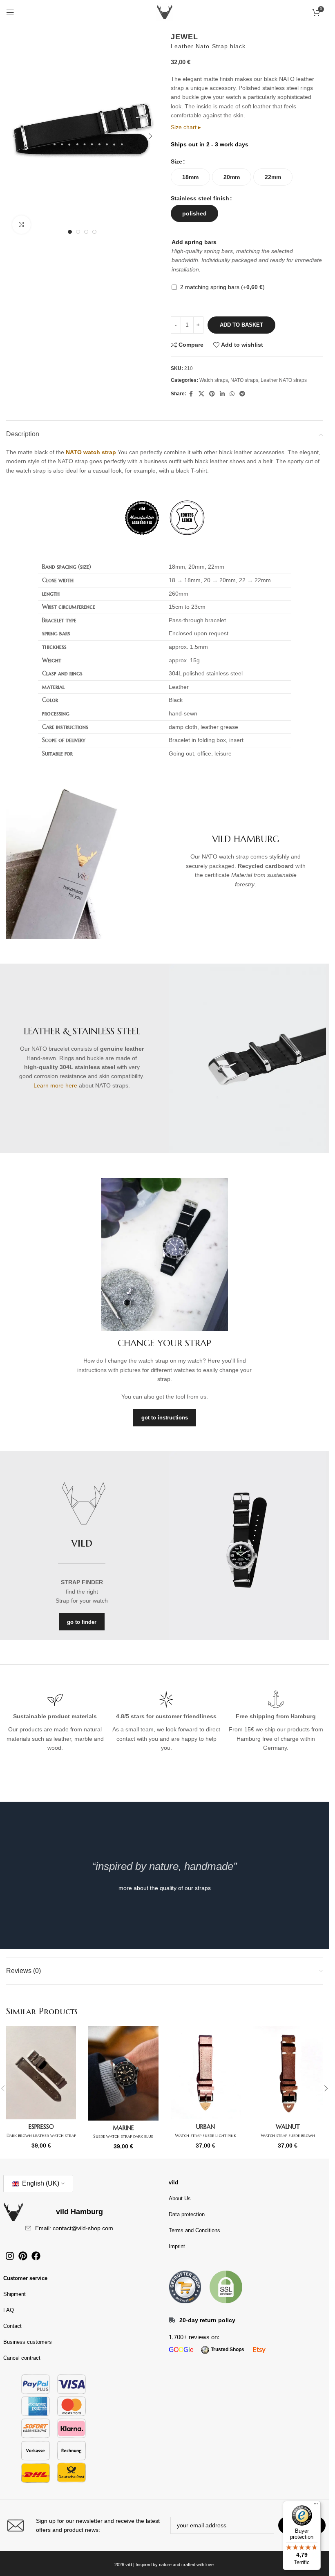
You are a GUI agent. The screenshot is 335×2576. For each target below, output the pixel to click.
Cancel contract (22, 2358)
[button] (14, 136)
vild (173, 2183)
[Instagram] (10, 2256)
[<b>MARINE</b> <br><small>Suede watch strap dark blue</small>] (123, 2073)
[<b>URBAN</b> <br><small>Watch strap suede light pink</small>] (206, 2073)
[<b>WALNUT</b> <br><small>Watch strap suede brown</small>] (288, 2073)
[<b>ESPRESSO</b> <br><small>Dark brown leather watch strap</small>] (41, 2073)
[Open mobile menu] (10, 12)
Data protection (187, 2214)
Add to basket (241, 325)
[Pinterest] (23, 2256)
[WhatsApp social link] (232, 394)
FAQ (9, 2310)
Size (176, 161)
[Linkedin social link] (222, 394)
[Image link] (185, 2287)
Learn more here (55, 1085)
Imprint (177, 2246)
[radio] (190, 177)
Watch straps (214, 380)
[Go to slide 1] (70, 232)
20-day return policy (207, 2320)
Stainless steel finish (200, 198)
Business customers (28, 2342)
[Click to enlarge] (21, 225)
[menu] (316, 2506)
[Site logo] (165, 12)
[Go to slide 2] (78, 232)
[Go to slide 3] (86, 232)
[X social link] (201, 394)
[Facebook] (36, 2256)
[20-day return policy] (172, 2320)
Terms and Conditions (194, 2230)
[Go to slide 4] (94, 232)
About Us (180, 2198)
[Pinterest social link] (212, 394)
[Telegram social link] (242, 394)
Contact (12, 2326)
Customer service (25, 2278)
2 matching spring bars (222, 287)
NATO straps (244, 380)
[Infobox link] (82, 2526)
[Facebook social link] (191, 394)
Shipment (15, 2294)
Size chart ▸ (186, 127)
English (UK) (40, 2183)
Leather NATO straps (284, 380)
